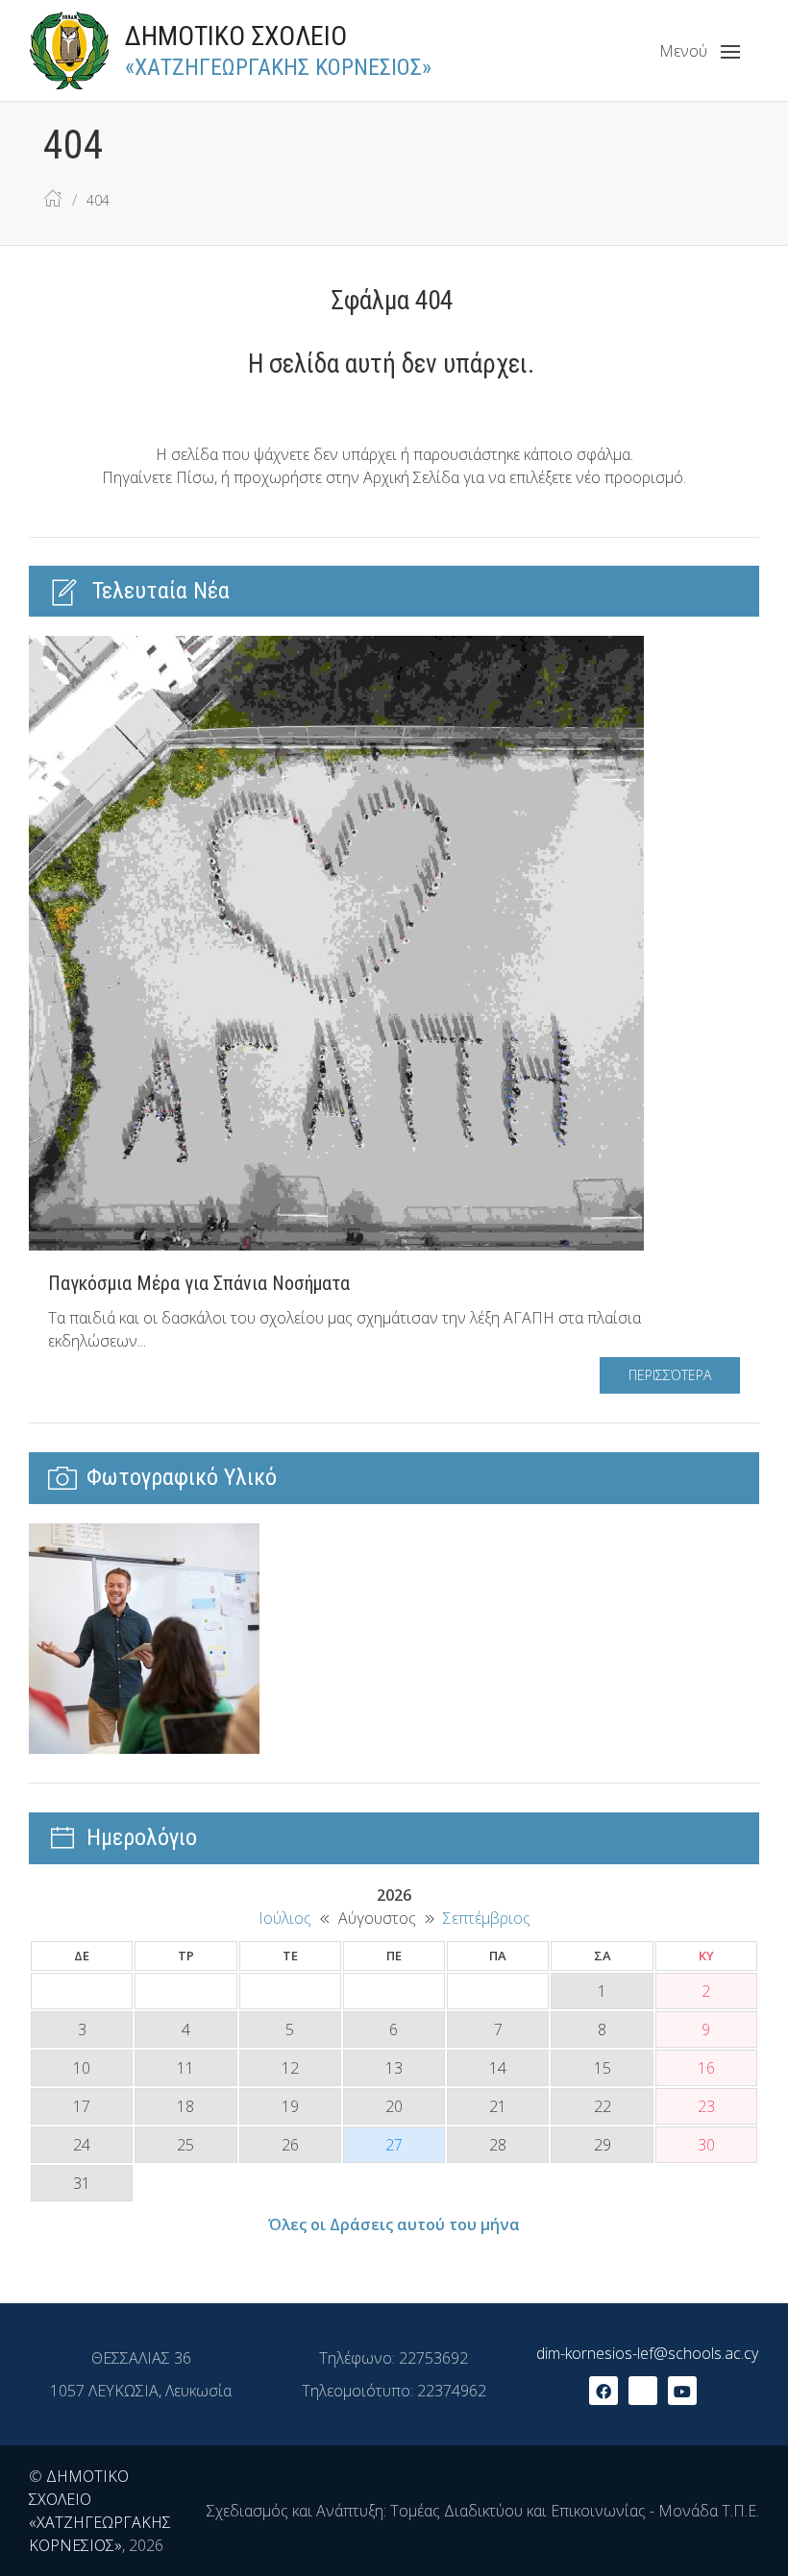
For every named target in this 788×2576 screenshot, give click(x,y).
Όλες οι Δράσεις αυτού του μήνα (394, 2224)
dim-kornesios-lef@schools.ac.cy (647, 2353)
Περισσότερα (670, 1375)
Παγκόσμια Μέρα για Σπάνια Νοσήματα (199, 1283)
